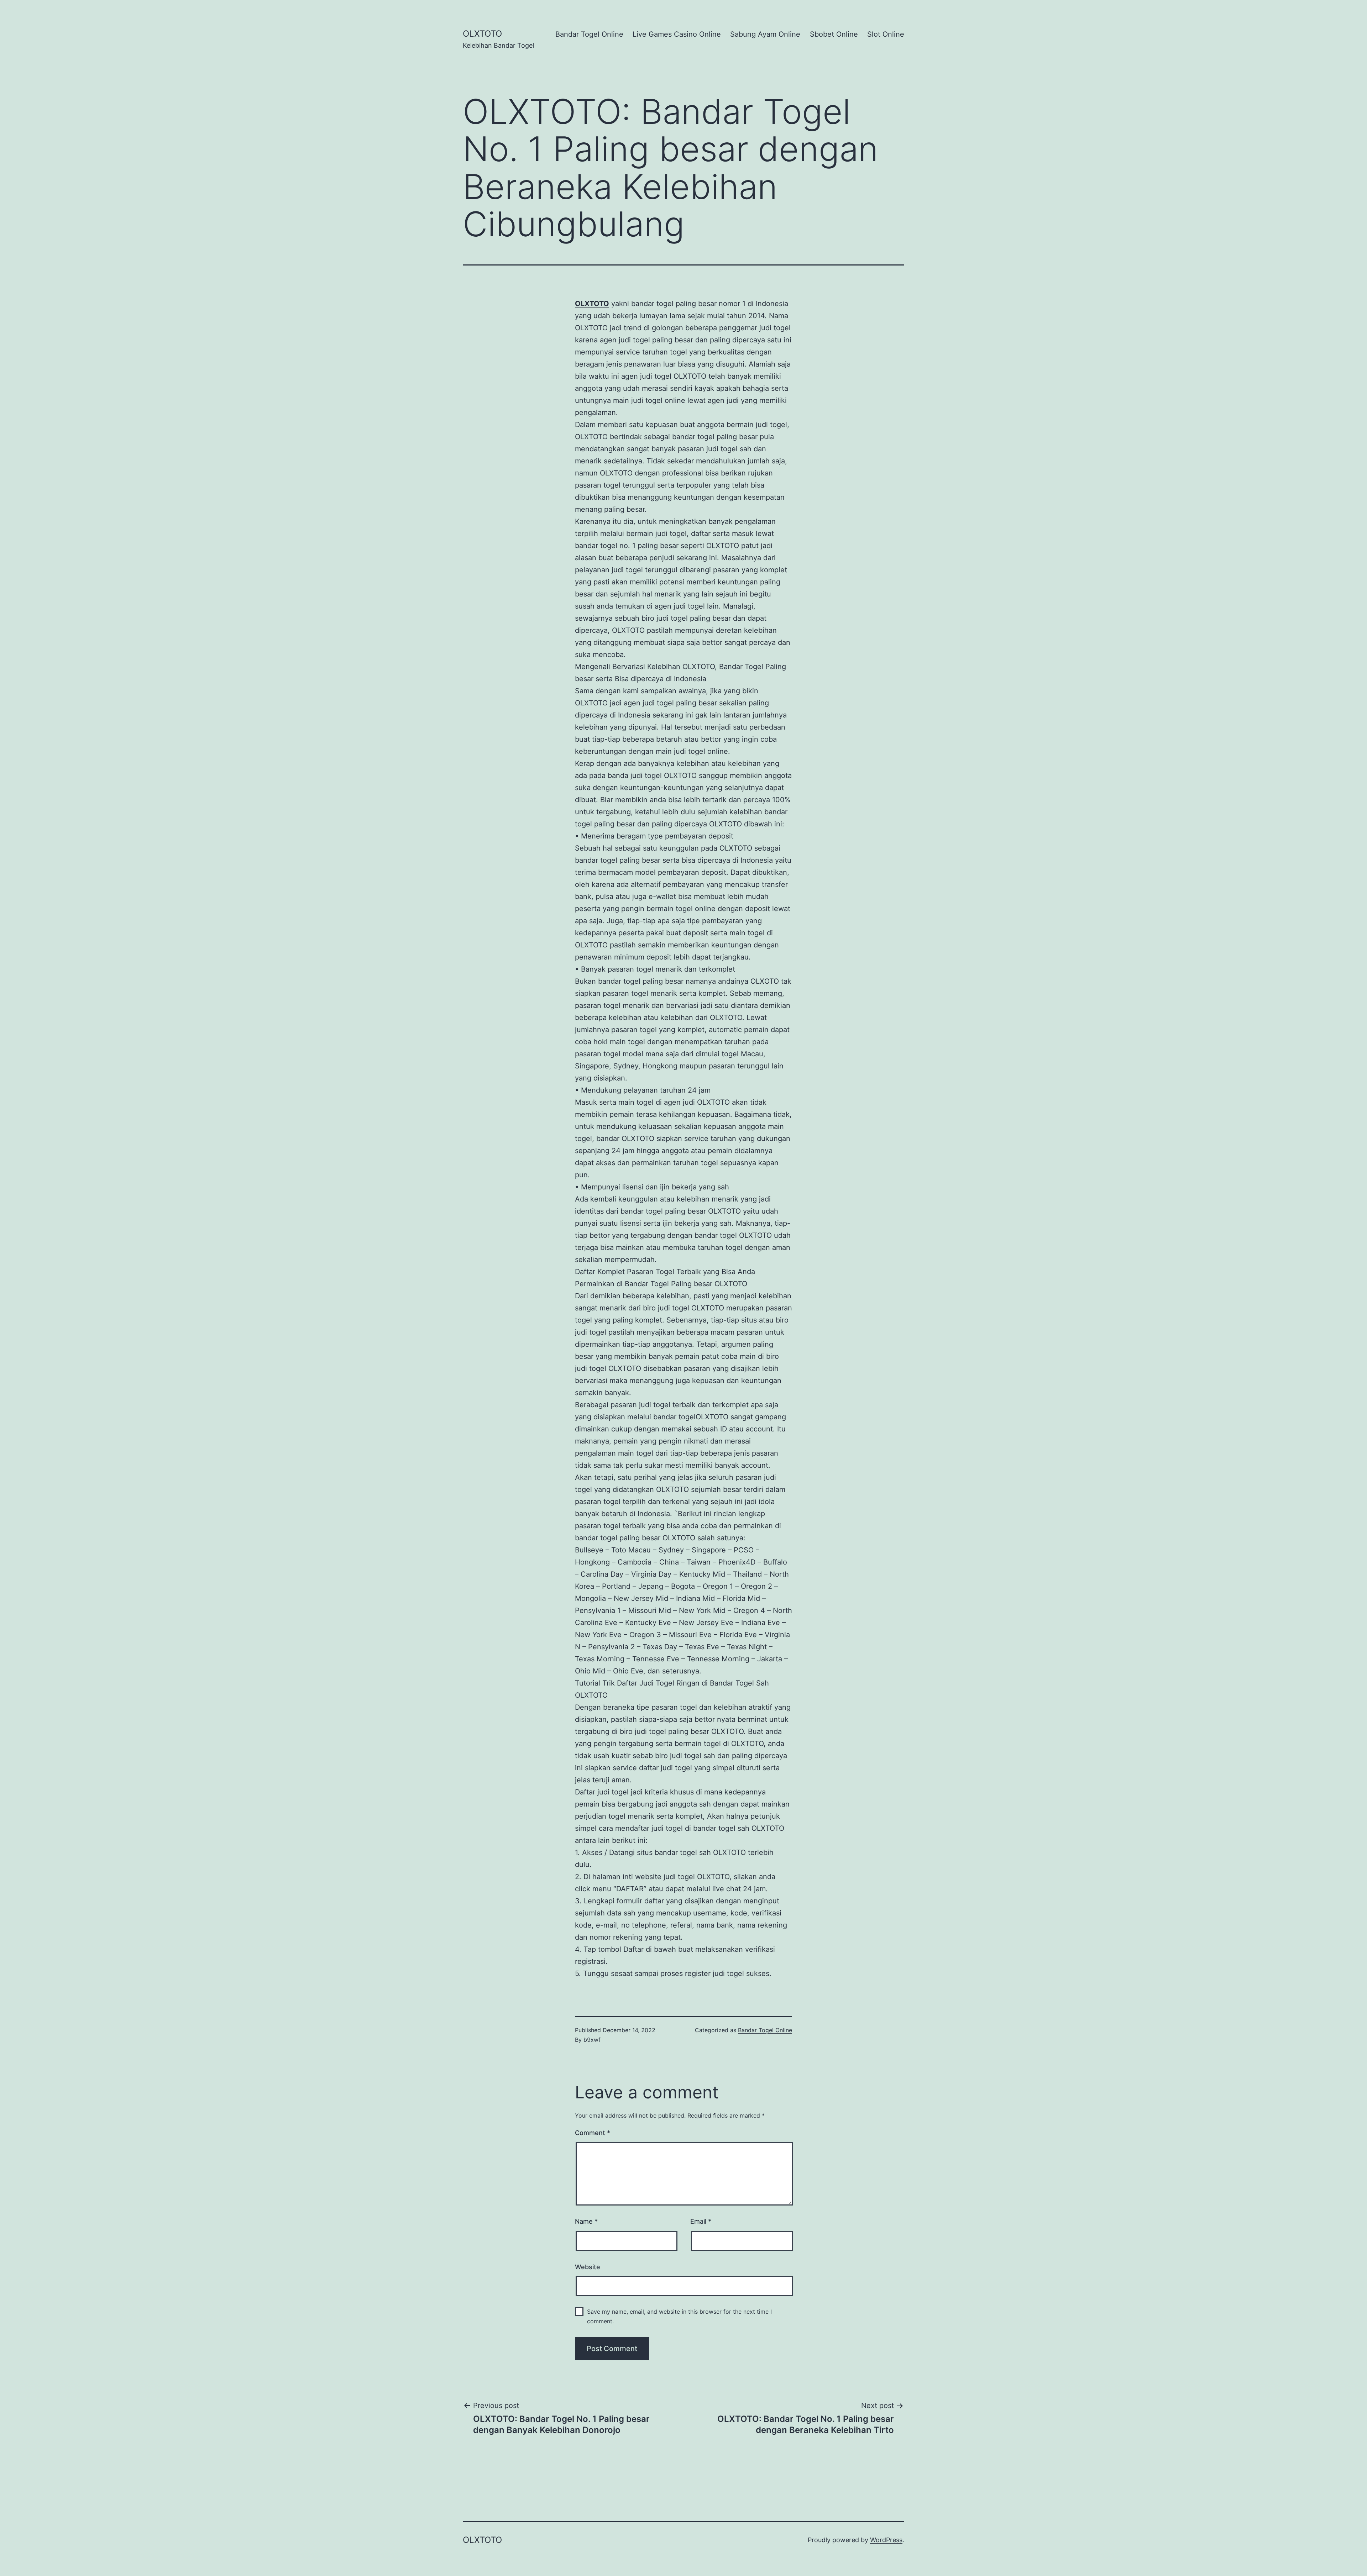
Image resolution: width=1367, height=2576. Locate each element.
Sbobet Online (834, 34)
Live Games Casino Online (677, 34)
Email (701, 2221)
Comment (593, 2133)
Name (586, 2221)
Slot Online (886, 34)
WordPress (886, 2540)
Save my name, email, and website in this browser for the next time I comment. (679, 2316)
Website (588, 2267)
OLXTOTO (482, 34)
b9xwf (592, 2040)
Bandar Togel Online (589, 34)
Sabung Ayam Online (765, 34)
